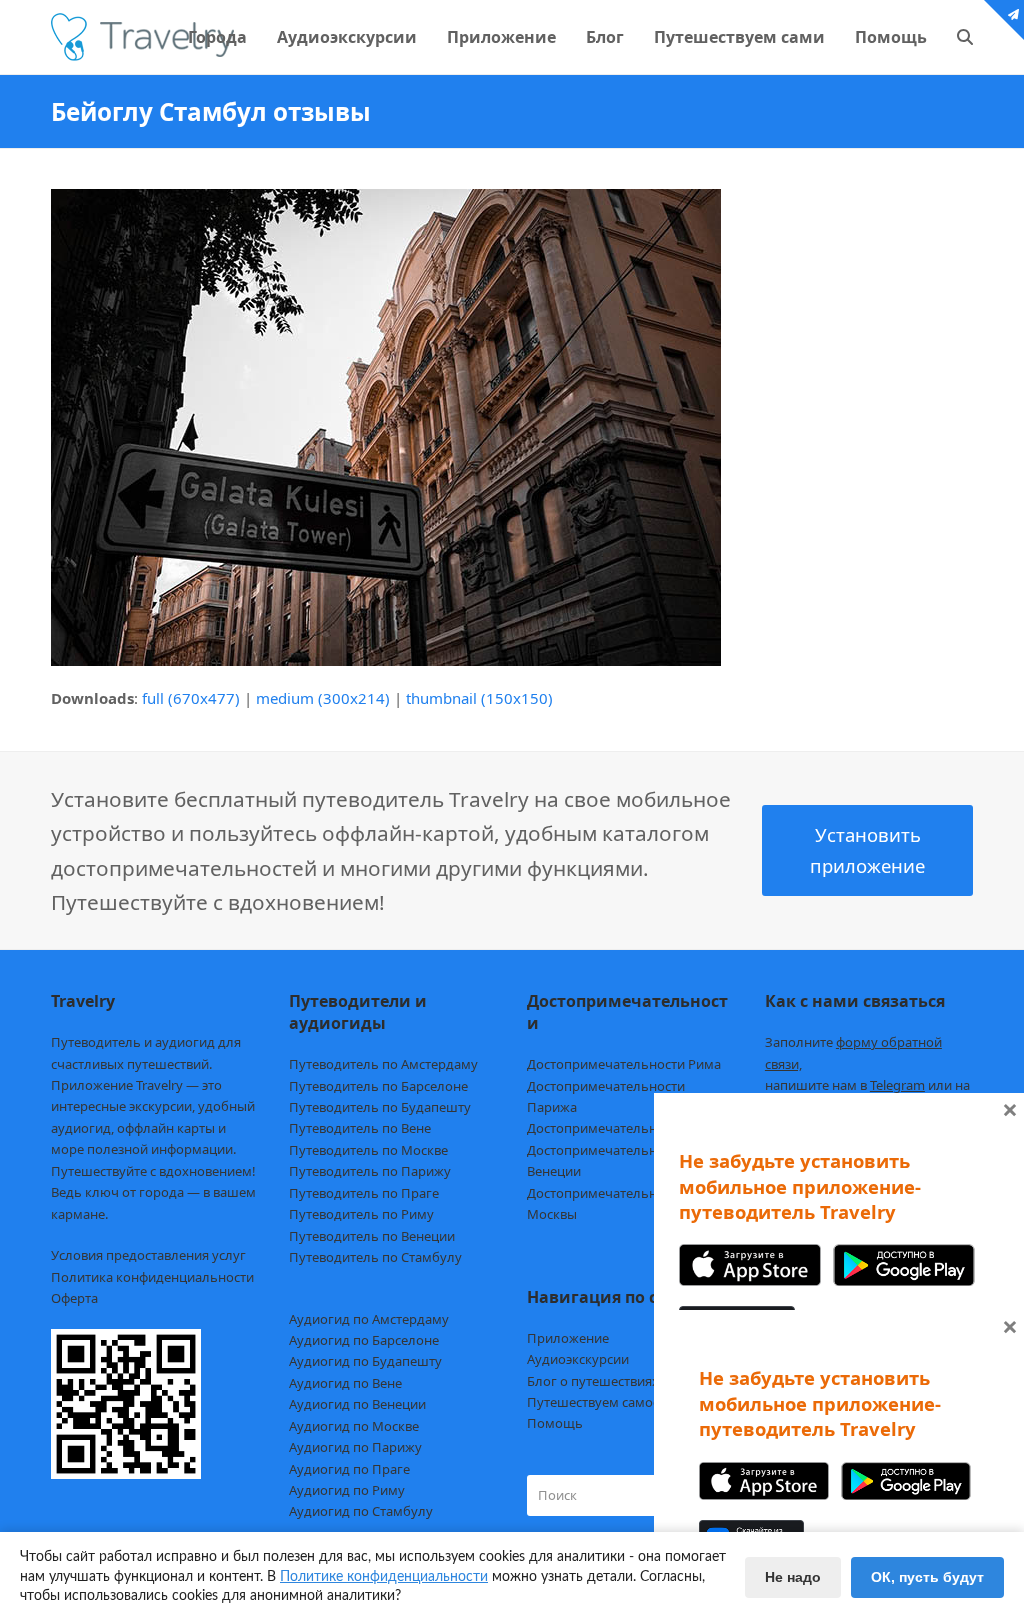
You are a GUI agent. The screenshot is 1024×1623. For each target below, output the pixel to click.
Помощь (555, 1423)
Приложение (568, 1338)
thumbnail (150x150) (479, 698)
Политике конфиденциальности (384, 1577)
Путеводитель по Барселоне (378, 1086)
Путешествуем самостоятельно (626, 1402)
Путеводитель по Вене (360, 1128)
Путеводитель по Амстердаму (383, 1064)
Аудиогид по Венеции (357, 1404)
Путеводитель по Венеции (372, 1236)
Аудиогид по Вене (345, 1383)
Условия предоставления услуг (148, 1255)
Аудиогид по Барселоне (364, 1340)
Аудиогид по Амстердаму (369, 1319)
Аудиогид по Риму (347, 1490)
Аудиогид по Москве (354, 1426)
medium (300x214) (323, 698)
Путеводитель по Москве (368, 1150)
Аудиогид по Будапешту (365, 1361)
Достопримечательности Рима (624, 1064)
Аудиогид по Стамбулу (361, 1511)
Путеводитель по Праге (364, 1193)
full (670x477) (191, 698)
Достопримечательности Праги (627, 1128)
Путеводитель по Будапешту (380, 1107)
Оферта (74, 1298)
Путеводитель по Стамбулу (375, 1257)
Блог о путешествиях (593, 1381)
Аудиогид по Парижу (355, 1447)
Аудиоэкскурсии (578, 1359)
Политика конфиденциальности (152, 1277)
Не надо (793, 1577)
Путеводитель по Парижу (370, 1171)
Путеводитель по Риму (361, 1214)
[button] (965, 37)
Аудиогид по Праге (349, 1469)
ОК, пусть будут (927, 1577)
